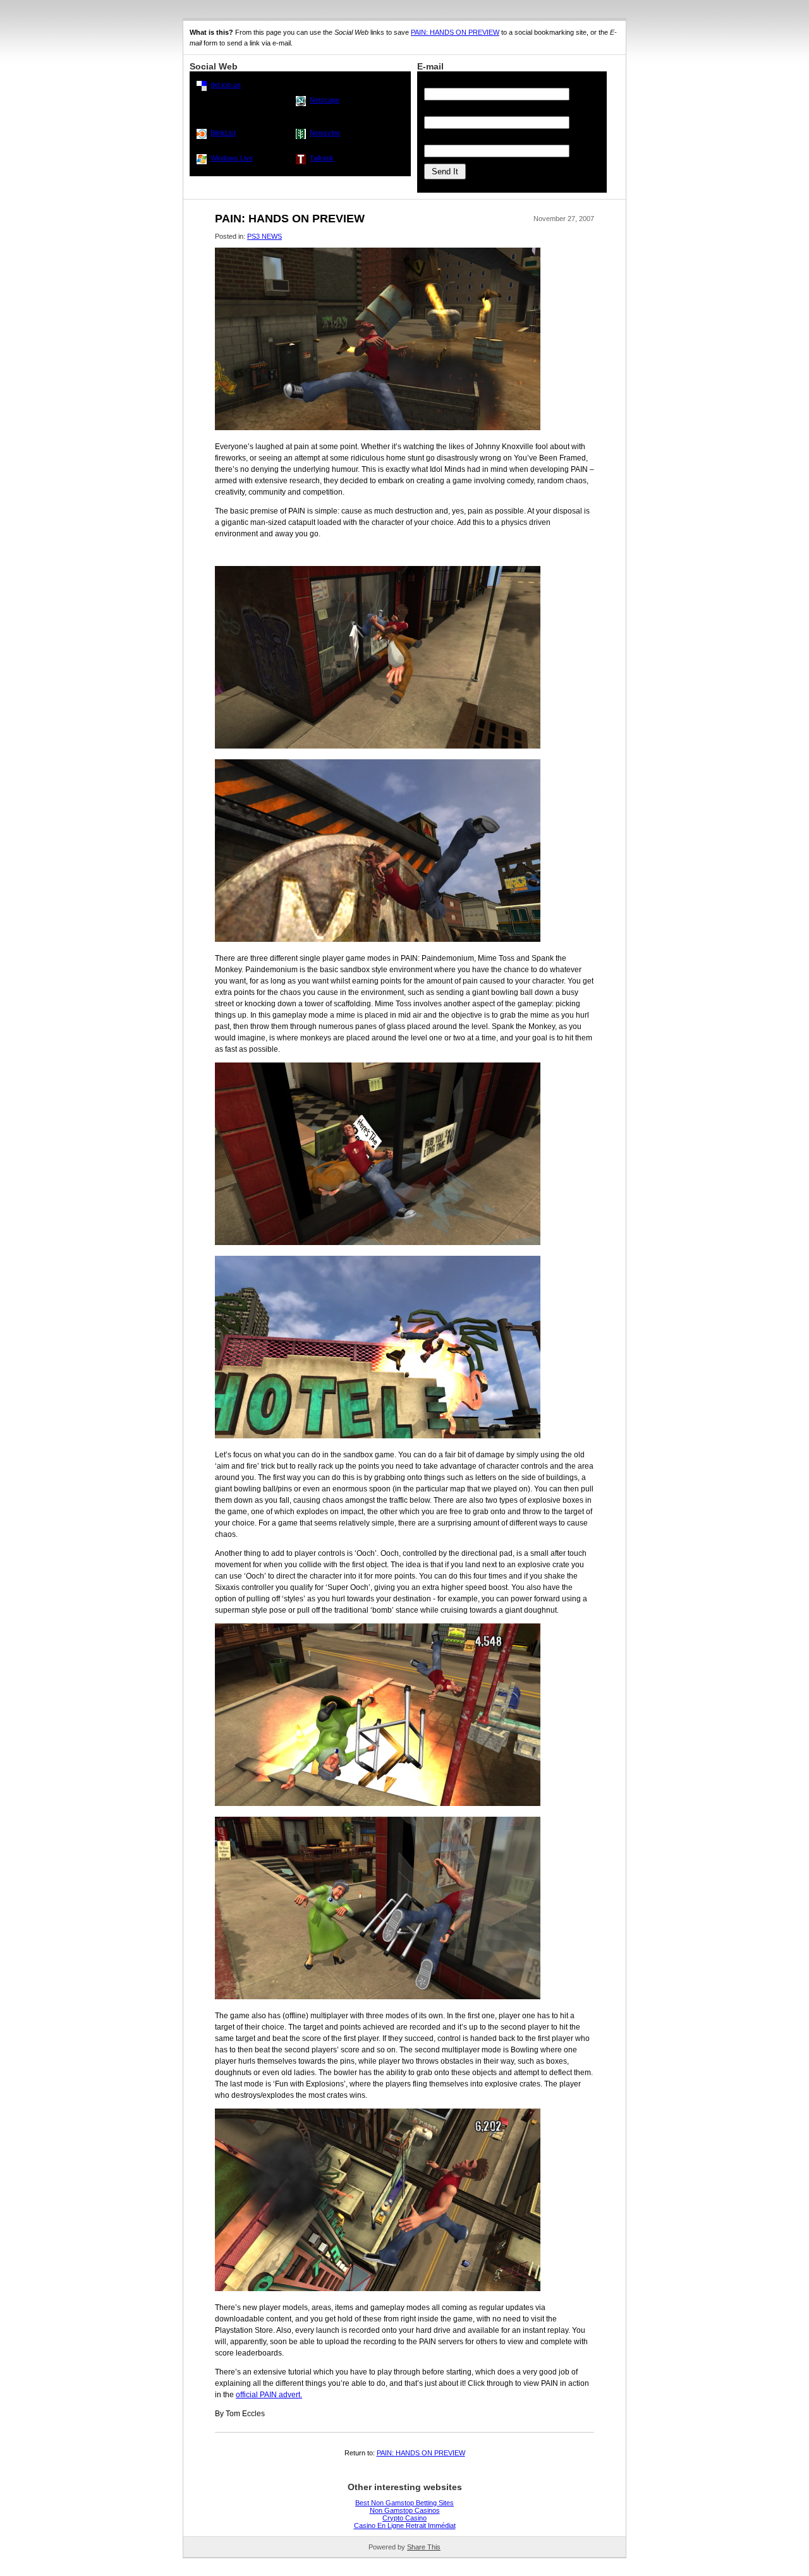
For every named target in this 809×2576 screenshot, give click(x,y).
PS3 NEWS (265, 236)
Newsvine (325, 133)
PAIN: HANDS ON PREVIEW (455, 32)
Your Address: (446, 139)
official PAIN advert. (269, 2395)
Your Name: (442, 111)
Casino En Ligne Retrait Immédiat (405, 2525)
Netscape (325, 100)
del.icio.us (226, 85)
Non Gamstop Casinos (405, 2510)
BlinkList (223, 133)
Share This (424, 2547)
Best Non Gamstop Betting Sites (404, 2503)
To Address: (442, 82)
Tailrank (322, 158)
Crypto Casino (404, 2518)
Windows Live (232, 158)
